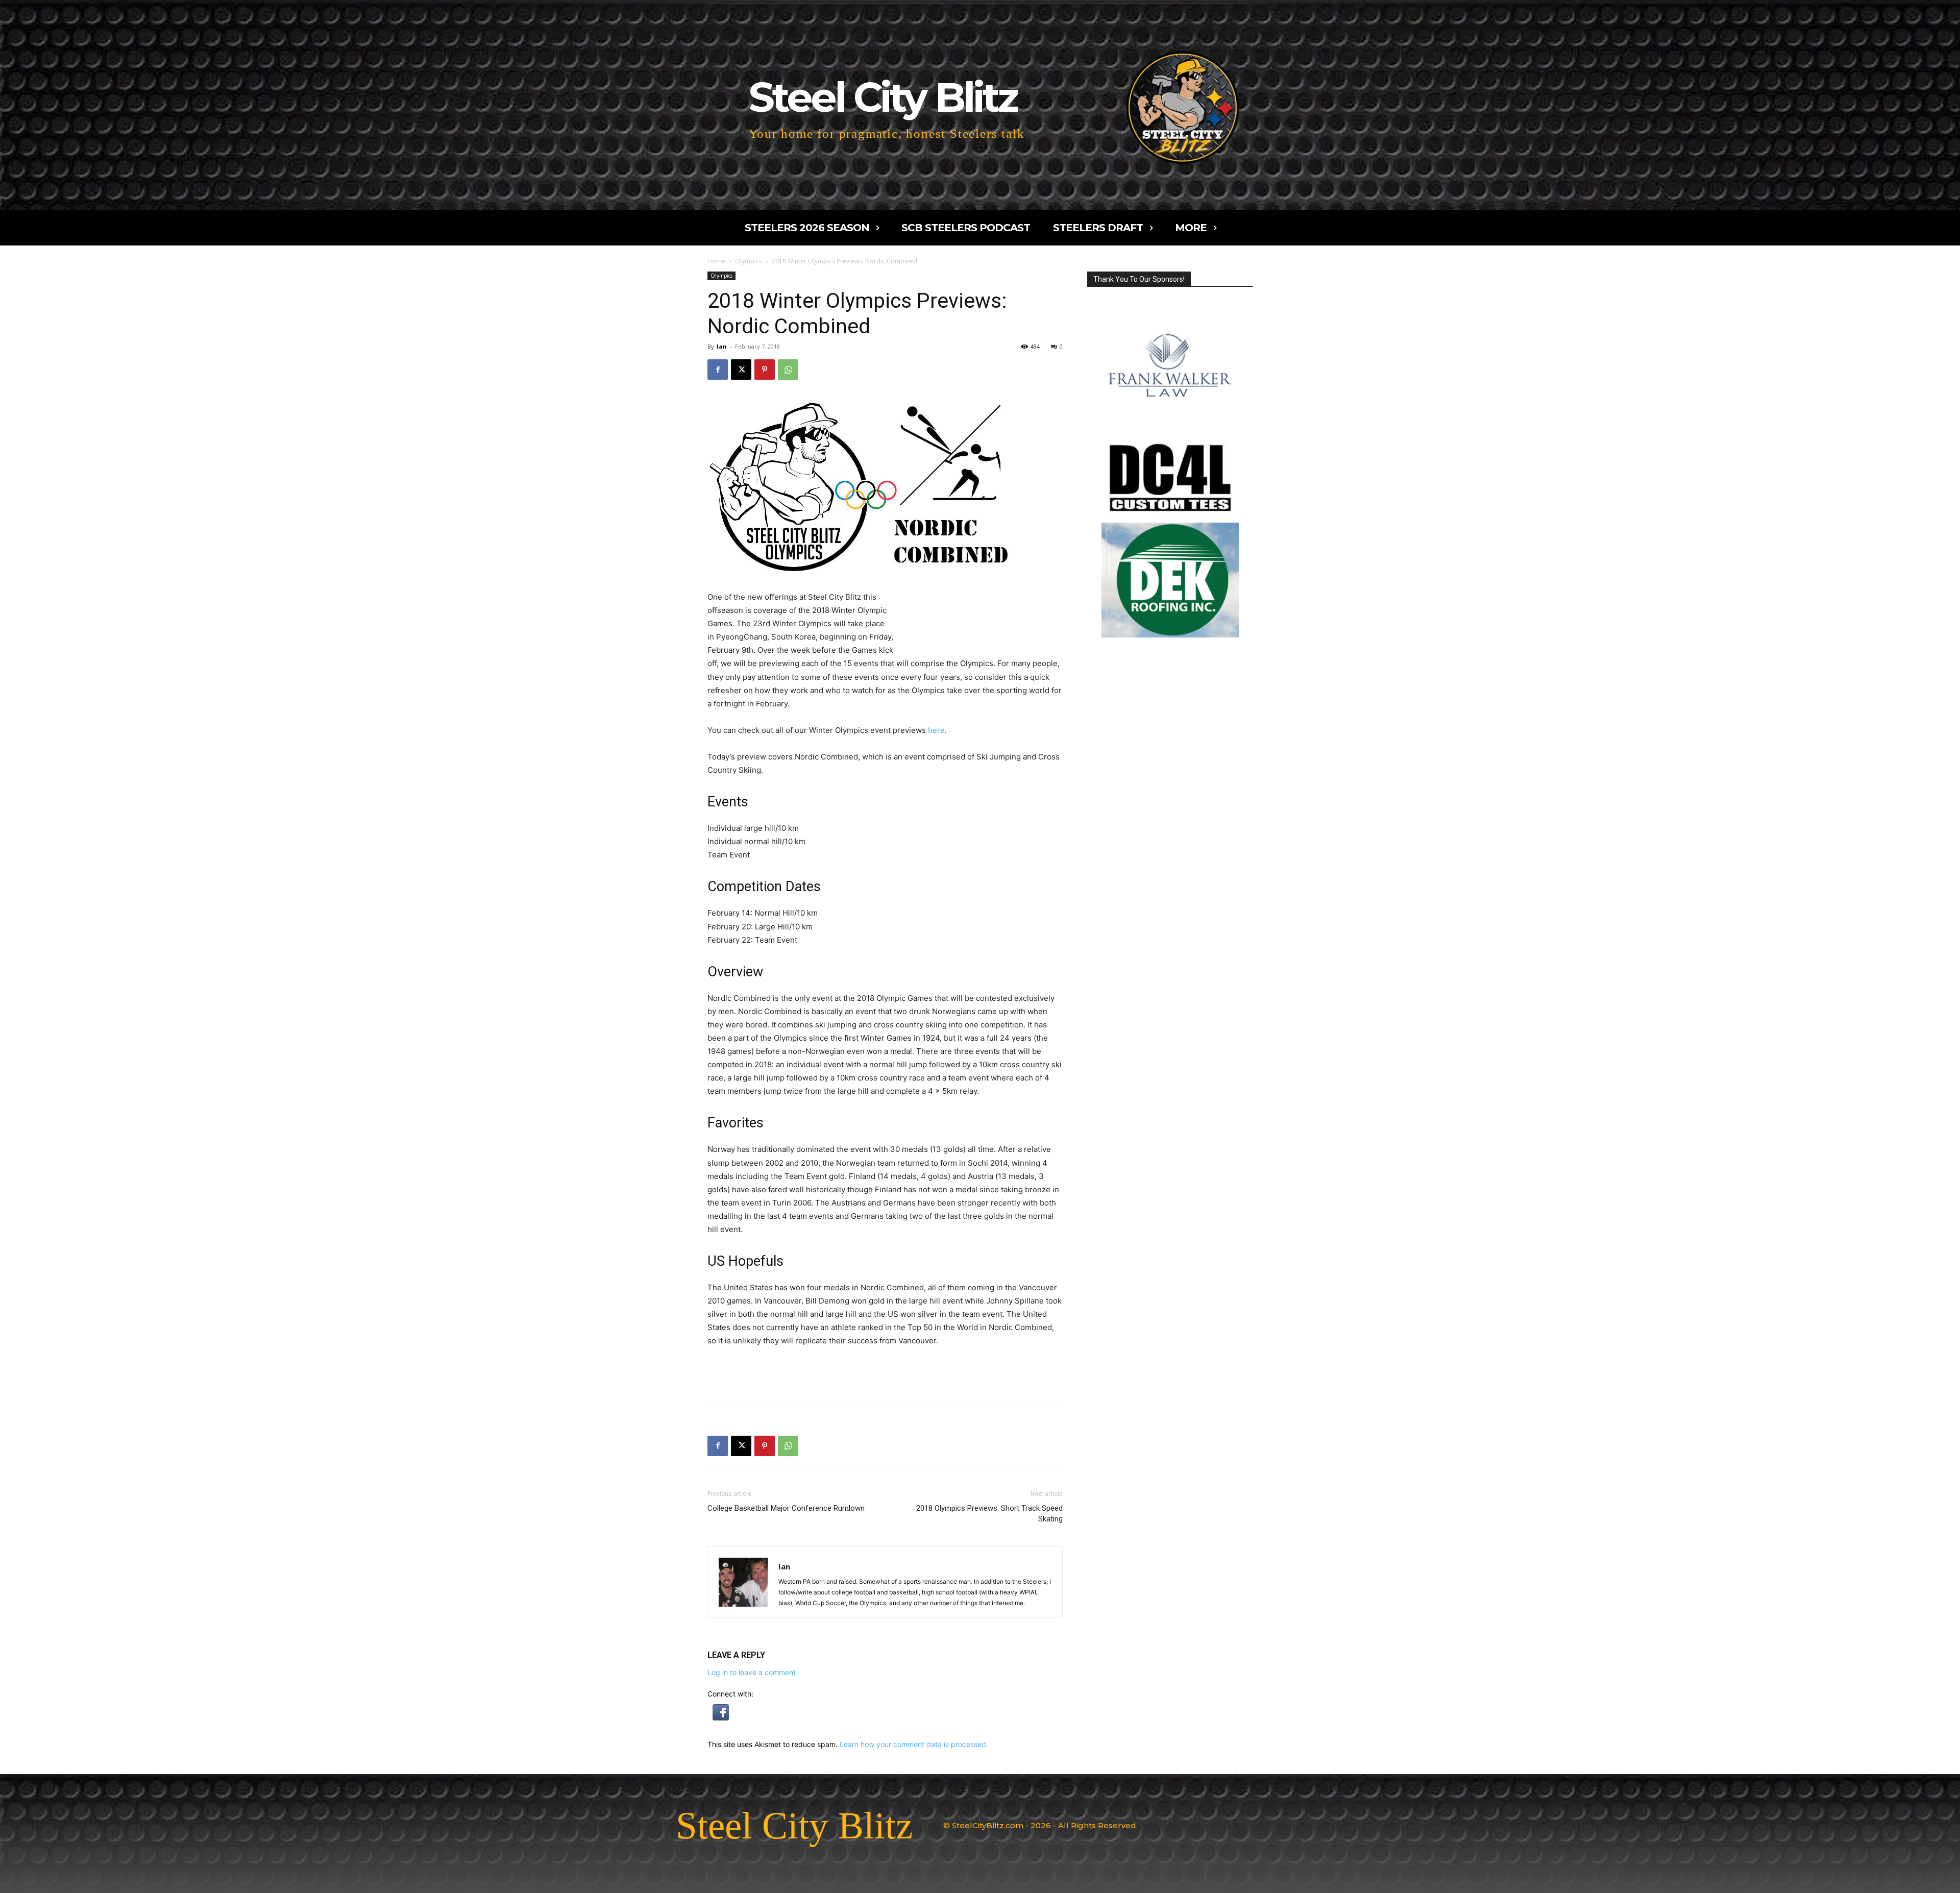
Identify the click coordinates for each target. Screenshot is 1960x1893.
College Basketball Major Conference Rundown (786, 1508)
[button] (721, 1718)
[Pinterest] (765, 370)
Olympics (749, 261)
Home (716, 261)
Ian (722, 346)
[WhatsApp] (788, 370)
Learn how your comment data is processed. (914, 1744)
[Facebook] (718, 370)
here (936, 730)
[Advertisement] (978, 619)
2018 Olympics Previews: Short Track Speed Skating (989, 1514)
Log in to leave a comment (752, 1672)
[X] (741, 370)
